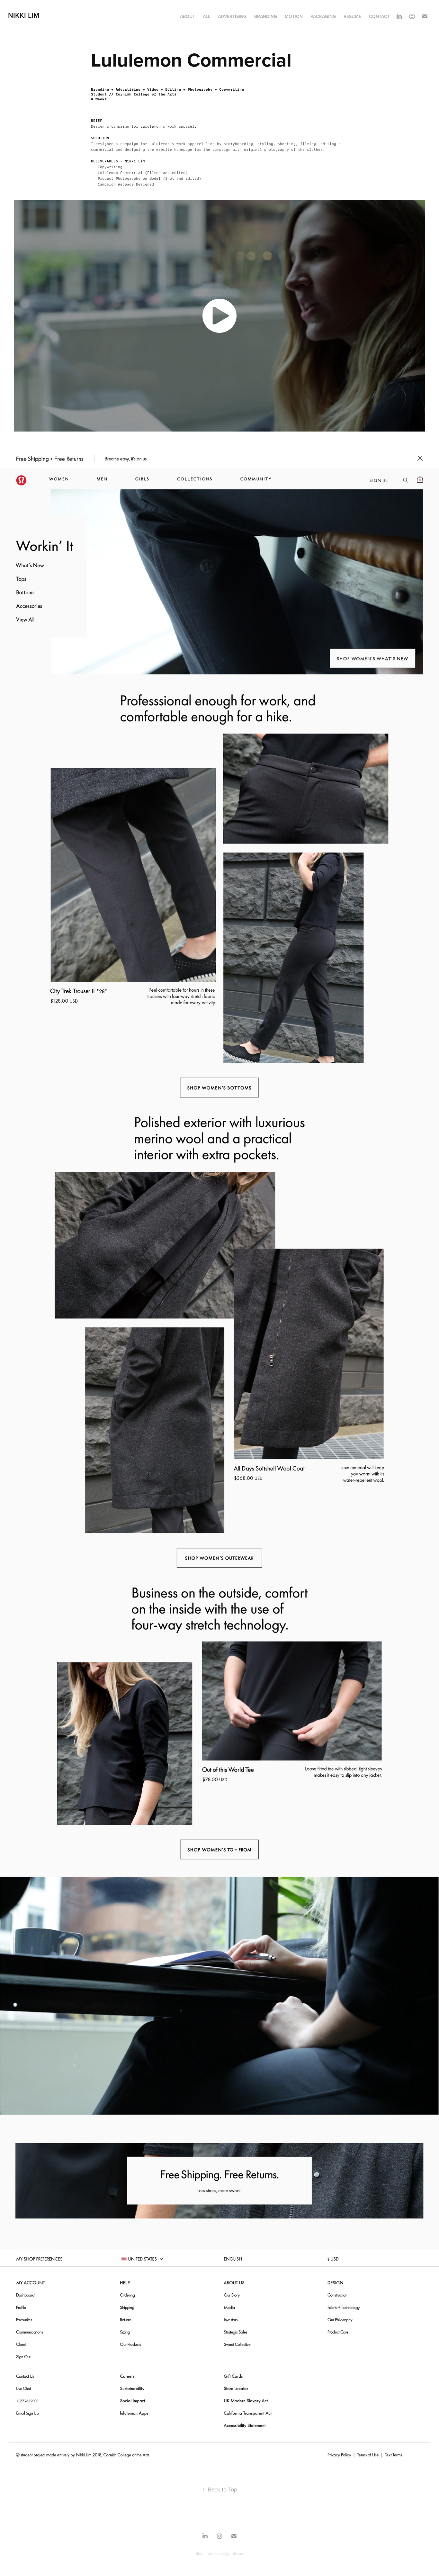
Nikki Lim (24, 15)
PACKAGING (323, 16)
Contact (379, 16)
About (188, 16)
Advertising (232, 16)
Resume (352, 16)
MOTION (294, 16)
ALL (206, 16)
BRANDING (266, 16)
